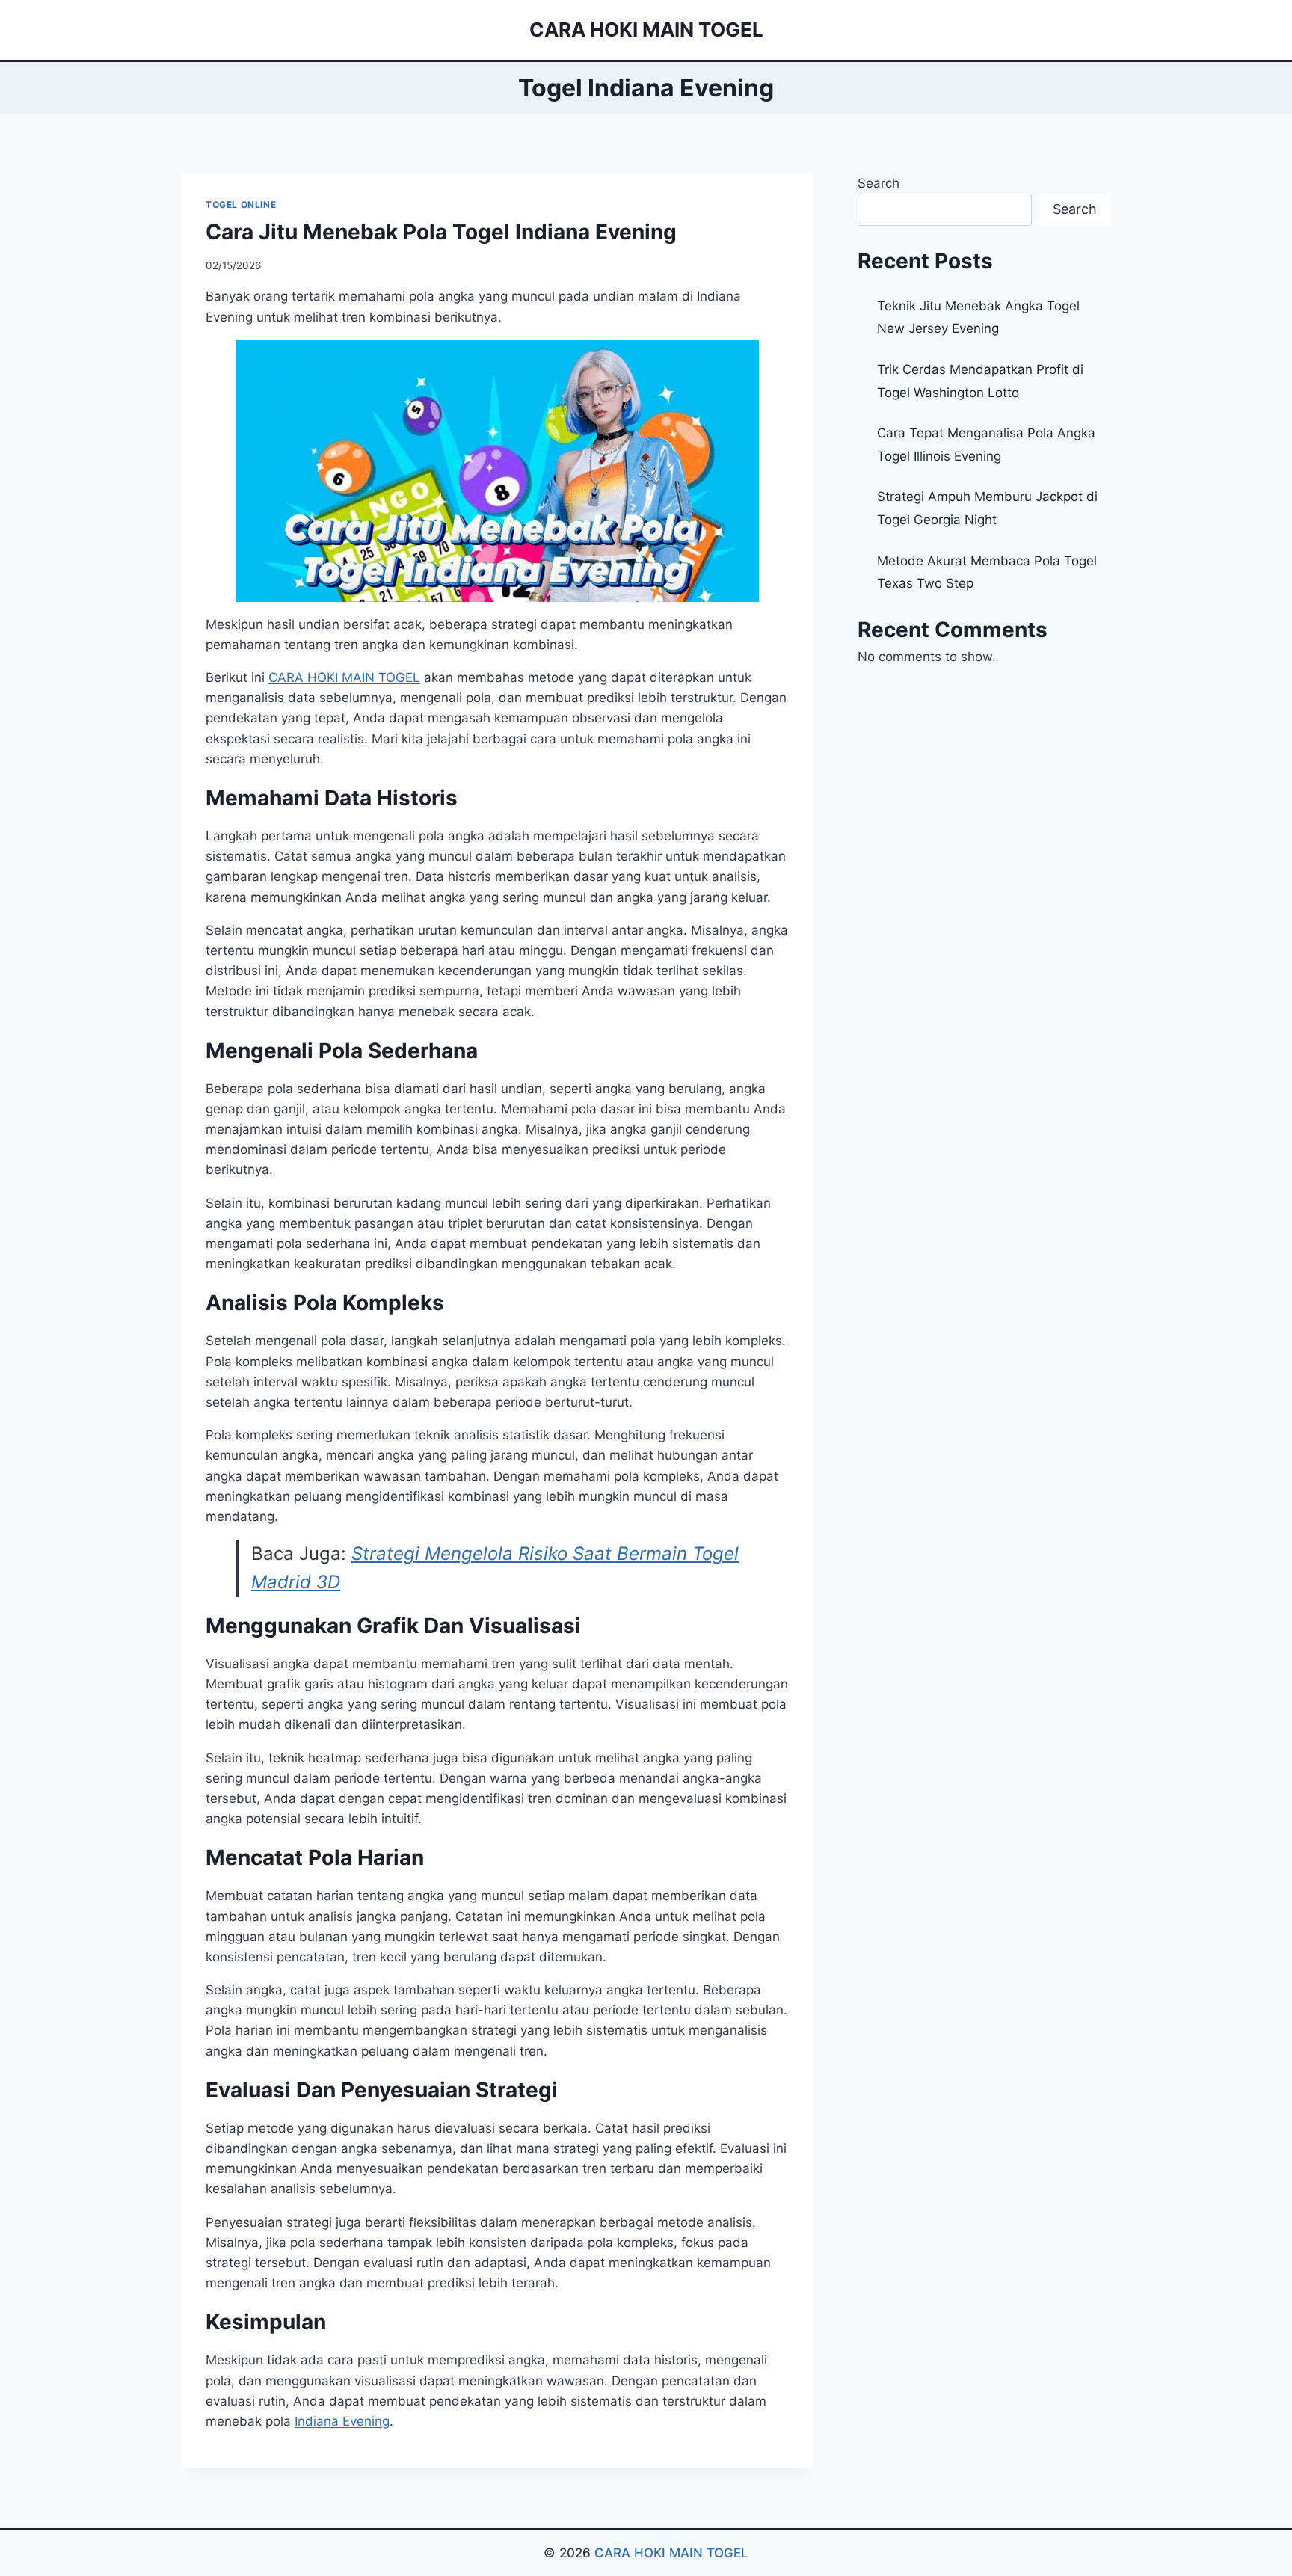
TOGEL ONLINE (241, 205)
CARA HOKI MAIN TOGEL (671, 2553)
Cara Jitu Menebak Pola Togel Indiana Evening (441, 232)
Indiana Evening (342, 2421)
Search (879, 183)
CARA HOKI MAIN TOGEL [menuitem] (344, 677)
